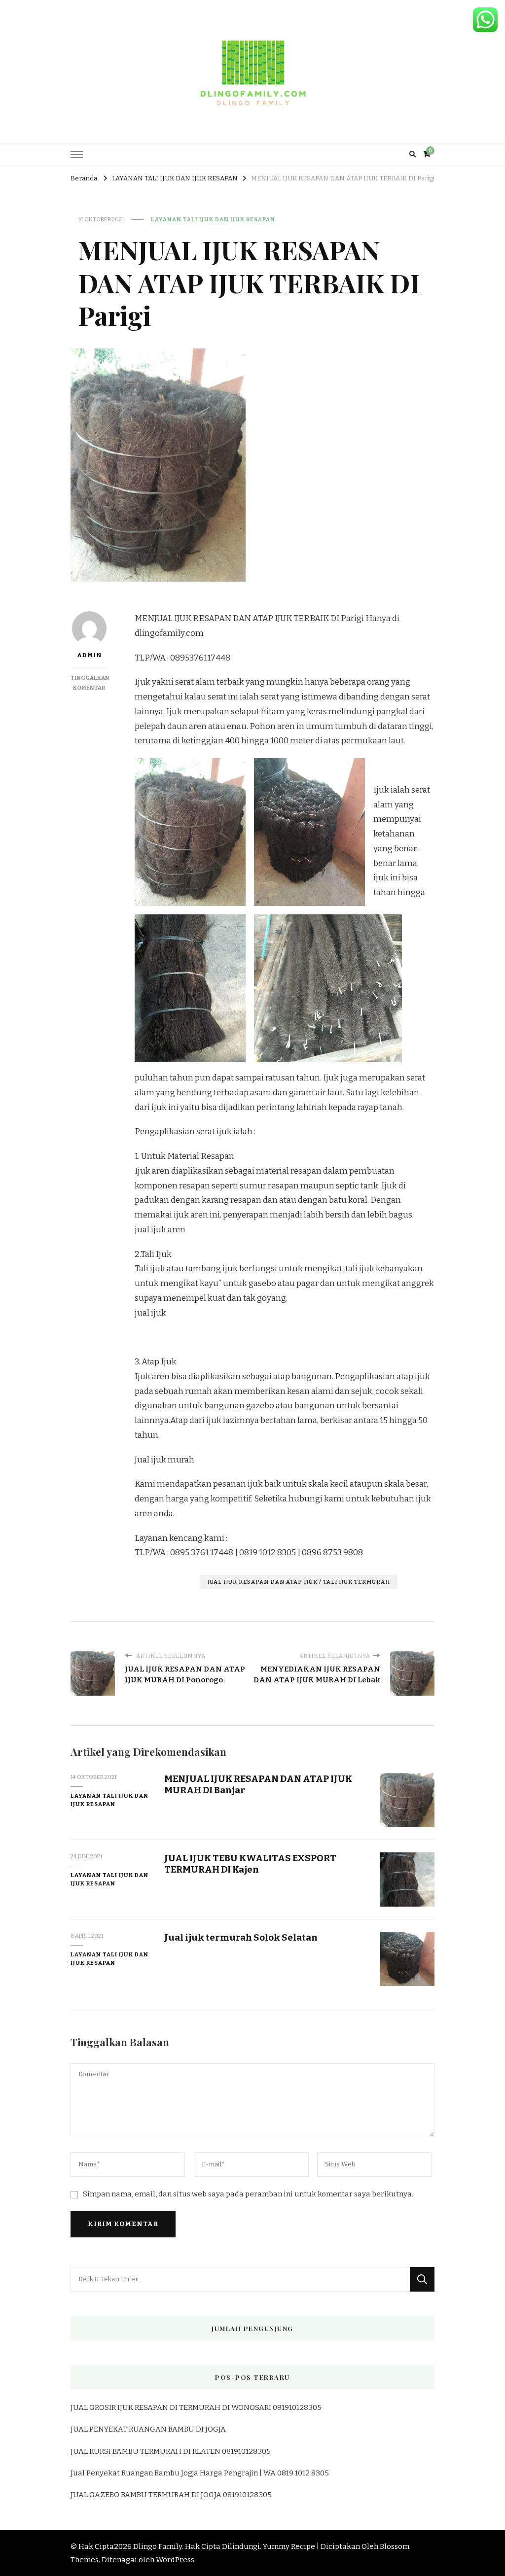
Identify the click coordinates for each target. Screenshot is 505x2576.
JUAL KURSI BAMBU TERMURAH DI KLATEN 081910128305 (171, 2451)
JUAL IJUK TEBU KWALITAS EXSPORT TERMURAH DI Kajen (250, 1864)
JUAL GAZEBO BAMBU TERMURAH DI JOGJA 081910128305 (171, 2495)
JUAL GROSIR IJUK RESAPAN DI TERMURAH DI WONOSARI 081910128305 (196, 2407)
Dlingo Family (158, 2546)
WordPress (175, 2560)
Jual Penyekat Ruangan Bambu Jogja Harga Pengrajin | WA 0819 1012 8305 (200, 2473)
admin (89, 655)
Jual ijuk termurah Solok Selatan (241, 1937)
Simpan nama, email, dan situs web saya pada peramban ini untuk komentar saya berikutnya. (248, 2194)
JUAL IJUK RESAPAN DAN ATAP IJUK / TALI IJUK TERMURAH (299, 1582)
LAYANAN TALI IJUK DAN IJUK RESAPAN (213, 219)
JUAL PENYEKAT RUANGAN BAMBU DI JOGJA (148, 2429)
